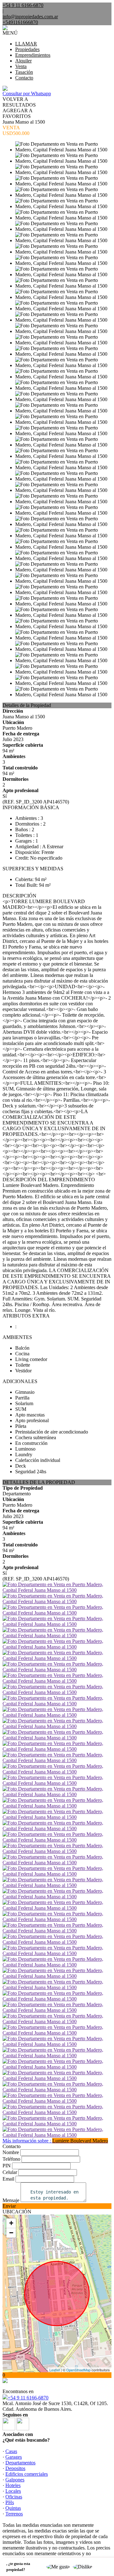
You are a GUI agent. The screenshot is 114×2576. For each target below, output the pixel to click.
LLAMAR (26, 44)
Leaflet (55, 2370)
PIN (7, 2166)
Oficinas (14, 2497)
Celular (10, 2172)
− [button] (11, 2233)
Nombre (11, 2152)
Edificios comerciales (27, 2474)
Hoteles (13, 2485)
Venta (21, 66)
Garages (14, 2457)
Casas (11, 2451)
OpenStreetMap (78, 2370)
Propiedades (27, 49)
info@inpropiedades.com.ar (30, 17)
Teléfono (11, 2159)
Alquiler (23, 61)
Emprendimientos (33, 55)
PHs (10, 2502)
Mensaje (11, 2200)
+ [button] (11, 2223)
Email (8, 2179)
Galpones (15, 2480)
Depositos (15, 2468)
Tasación (24, 72)
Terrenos (14, 2514)
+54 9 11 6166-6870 (28, 2398)
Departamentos (20, 2463)
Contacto (24, 78)
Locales (13, 2491)
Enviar (9, 2206)
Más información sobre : (55, 2141)
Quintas (13, 2508)
